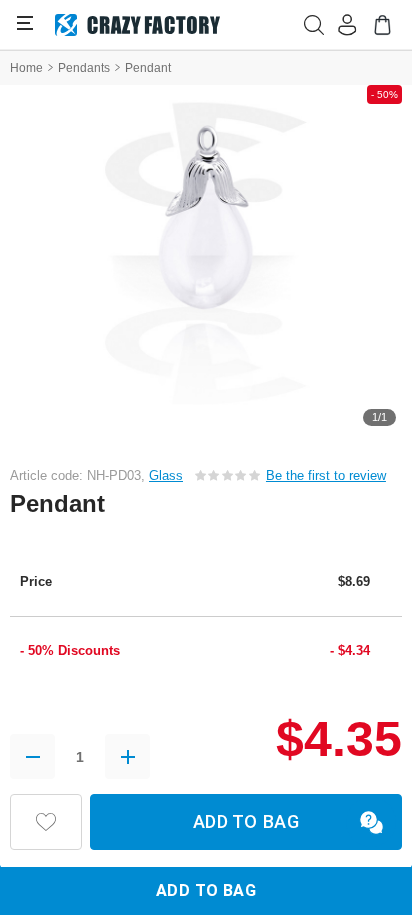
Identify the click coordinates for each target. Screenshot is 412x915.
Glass (166, 475)
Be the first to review (326, 475)
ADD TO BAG (246, 821)
